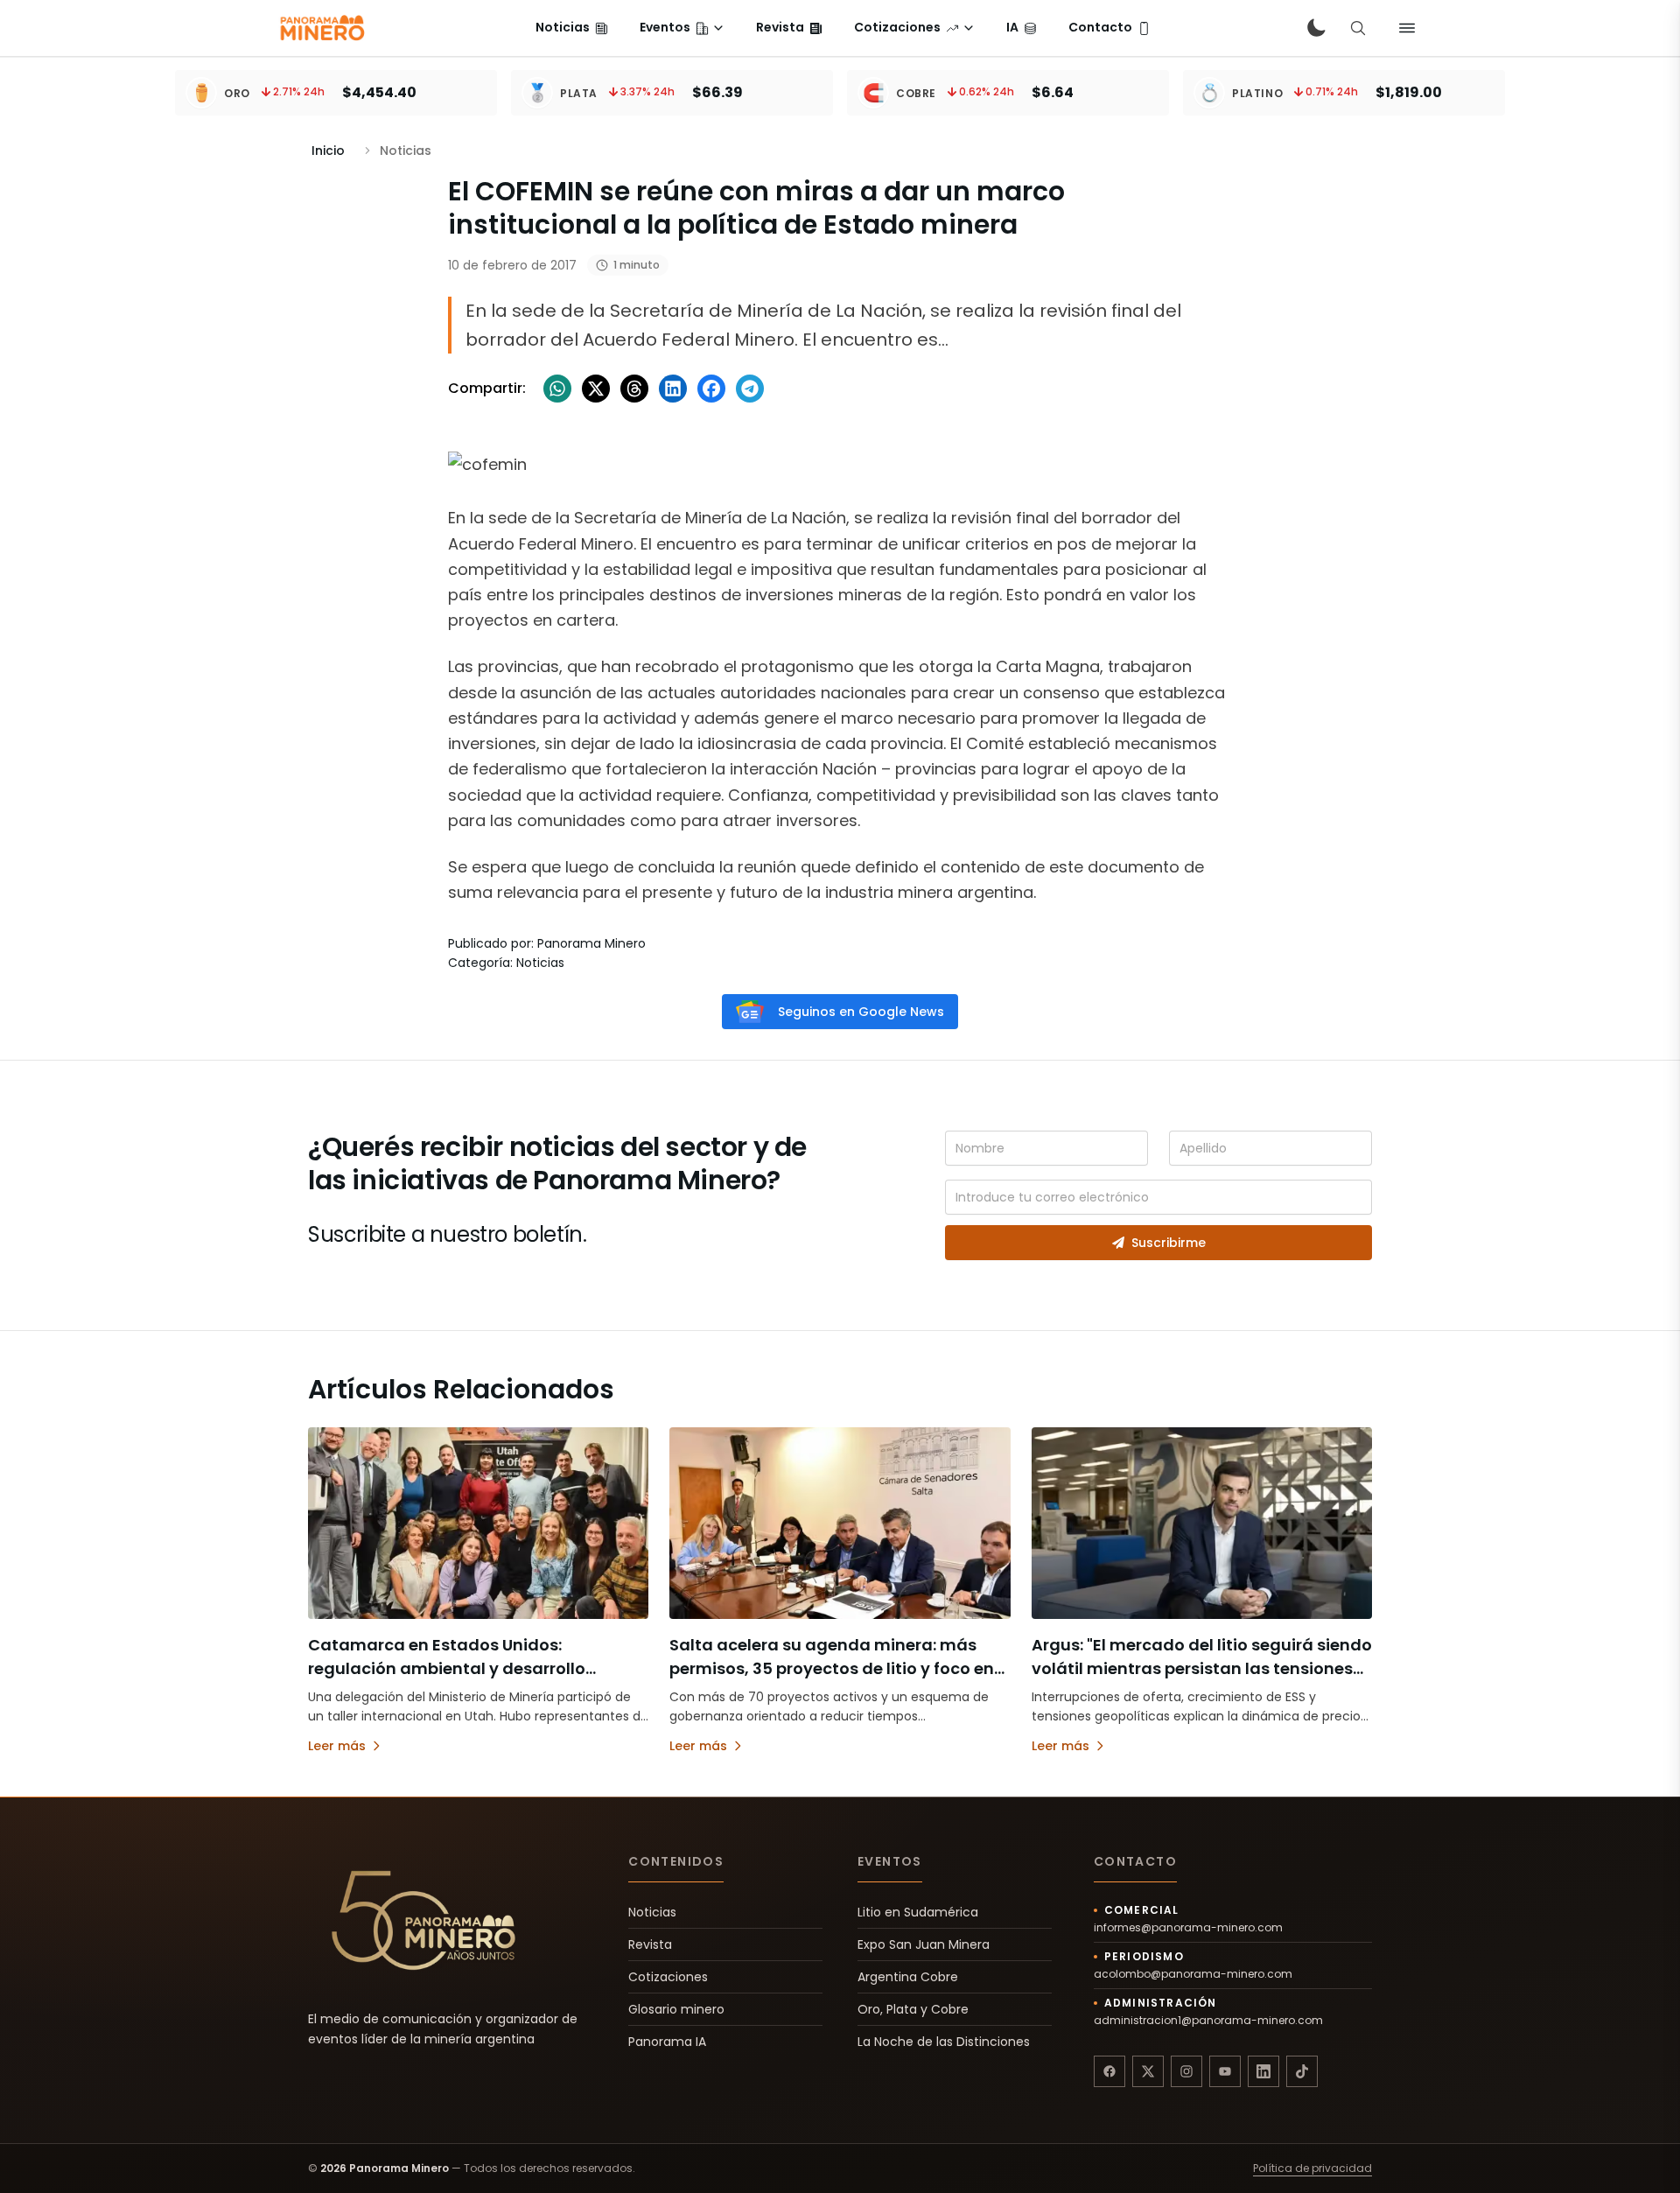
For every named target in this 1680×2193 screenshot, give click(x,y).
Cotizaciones (668, 1977)
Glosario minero (676, 2009)
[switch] (1316, 28)
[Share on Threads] (634, 389)
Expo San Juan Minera (924, 1944)
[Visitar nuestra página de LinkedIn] (1263, 2071)
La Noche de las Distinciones (944, 2042)
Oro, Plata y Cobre (913, 2009)
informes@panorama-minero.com (1188, 1928)
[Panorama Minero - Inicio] (321, 28)
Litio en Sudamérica (918, 1912)
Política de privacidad (1312, 2168)
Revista (650, 1944)
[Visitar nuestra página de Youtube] (1225, 2071)
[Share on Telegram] (750, 389)
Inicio (328, 151)
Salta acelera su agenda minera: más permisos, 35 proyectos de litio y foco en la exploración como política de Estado (832, 1668)
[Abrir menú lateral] (1407, 28)
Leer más (337, 1746)
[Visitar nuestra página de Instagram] (1186, 2071)
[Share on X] (596, 389)
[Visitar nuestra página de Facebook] (1109, 2071)
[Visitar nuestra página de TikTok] (1302, 2071)
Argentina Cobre (908, 1977)
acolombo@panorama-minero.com (1193, 1974)
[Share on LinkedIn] (673, 389)
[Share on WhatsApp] (557, 389)
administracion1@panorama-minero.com (1208, 2021)
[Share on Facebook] (711, 389)
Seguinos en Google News (861, 1012)
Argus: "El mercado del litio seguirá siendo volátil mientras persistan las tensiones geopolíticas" (1202, 1668)
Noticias (652, 1912)
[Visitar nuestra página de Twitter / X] (1148, 2071)
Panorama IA (667, 2042)
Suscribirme (1169, 1243)
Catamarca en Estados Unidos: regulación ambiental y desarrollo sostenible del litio (447, 1668)
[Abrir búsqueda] (1358, 28)
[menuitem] (572, 28)
